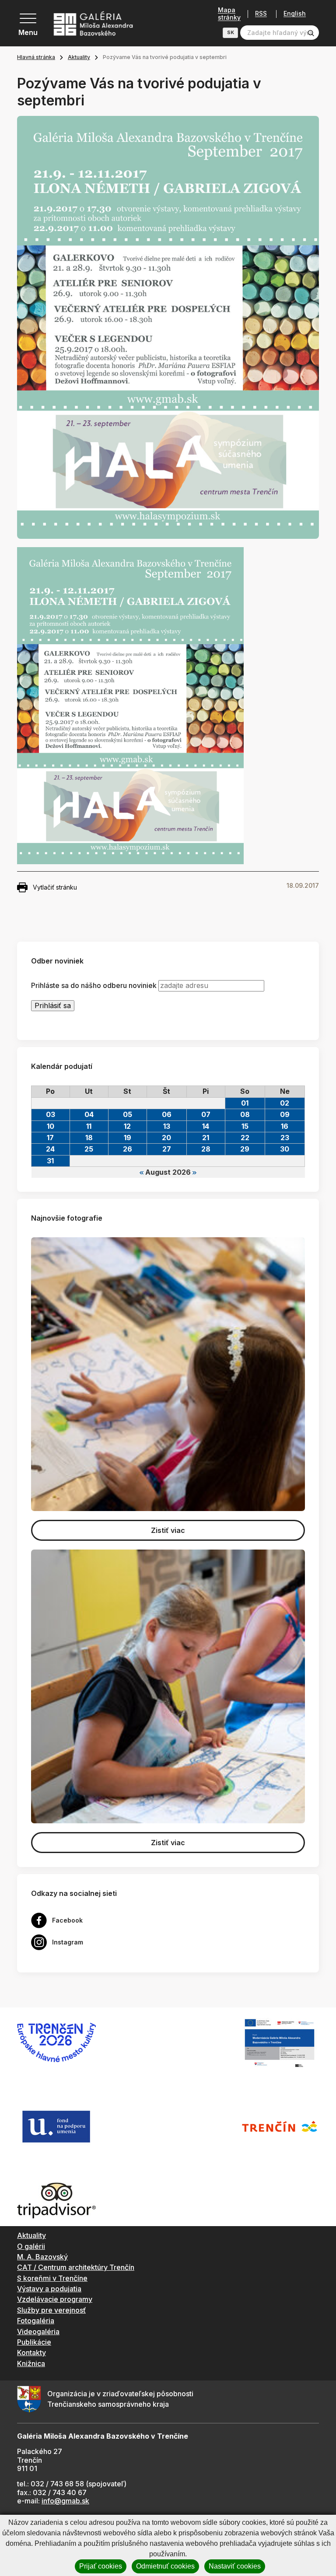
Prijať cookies (101, 2566)
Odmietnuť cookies (165, 2566)
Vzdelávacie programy (55, 2299)
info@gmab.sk (65, 2501)
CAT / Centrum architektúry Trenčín (76, 2267)
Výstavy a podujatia (49, 2289)
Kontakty (31, 2353)
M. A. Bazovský (42, 2257)
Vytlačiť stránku (55, 887)
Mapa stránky (229, 14)
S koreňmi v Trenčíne (52, 2278)
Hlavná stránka (36, 57)
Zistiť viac (168, 1530)
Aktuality (79, 57)
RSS (261, 14)
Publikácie (34, 2342)
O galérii (31, 2246)
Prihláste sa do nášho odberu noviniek (94, 986)
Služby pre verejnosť (51, 2310)
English (295, 14)
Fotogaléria (36, 2321)
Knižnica (31, 2363)
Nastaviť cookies (235, 2566)
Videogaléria (38, 2332)
